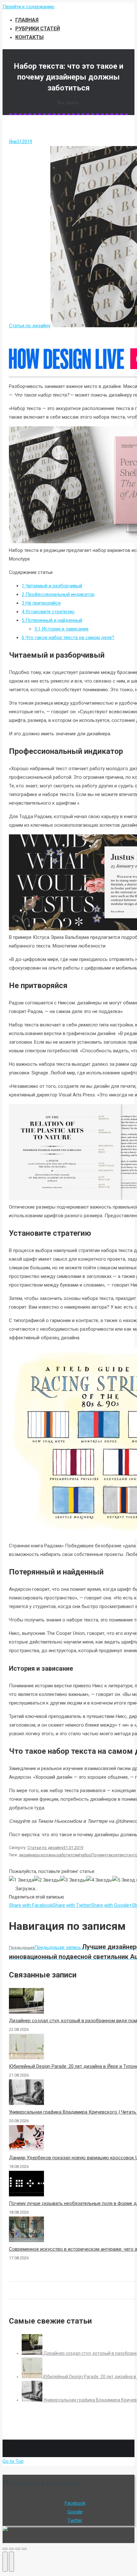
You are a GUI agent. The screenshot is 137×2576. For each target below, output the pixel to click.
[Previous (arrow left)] (5, 2562)
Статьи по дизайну (30, 326)
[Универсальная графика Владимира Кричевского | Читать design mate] (32, 2400)
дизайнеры (30, 1855)
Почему (99, 1855)
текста (124, 1855)
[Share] (11, 2549)
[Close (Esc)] (5, 2549)
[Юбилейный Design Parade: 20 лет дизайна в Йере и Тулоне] (32, 2377)
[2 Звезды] (47, 1880)
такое (112, 1855)
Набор (85, 1855)
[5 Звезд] (124, 1880)
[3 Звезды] (73, 1880)
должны (49, 1855)
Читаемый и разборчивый (52, 586)
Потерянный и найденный (52, 620)
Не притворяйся (41, 603)
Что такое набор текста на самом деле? (68, 638)
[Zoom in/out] (24, 2549)
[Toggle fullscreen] (18, 2549)
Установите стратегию (48, 612)
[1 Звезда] (22, 1880)
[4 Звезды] (99, 1880)
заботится (67, 1855)
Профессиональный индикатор (58, 594)
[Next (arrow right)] (11, 2562)
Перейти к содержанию (29, 7)
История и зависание (61, 629)
